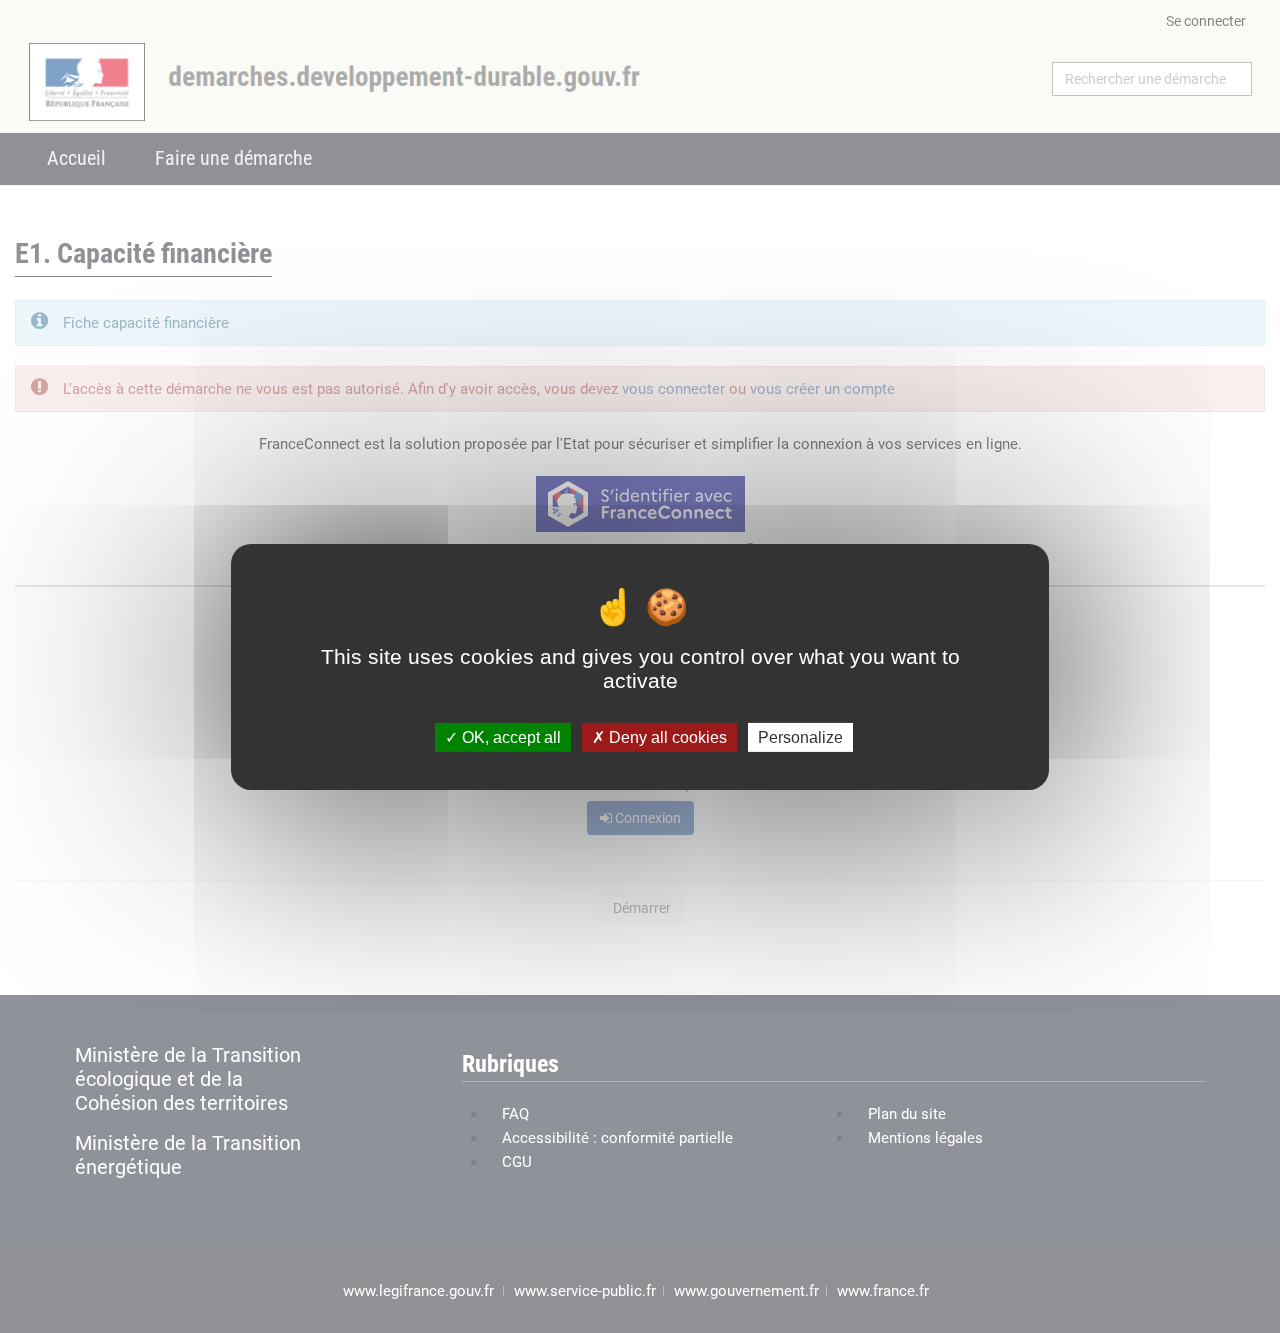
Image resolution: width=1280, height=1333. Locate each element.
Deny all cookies (666, 736)
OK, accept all (509, 736)
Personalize (800, 736)
